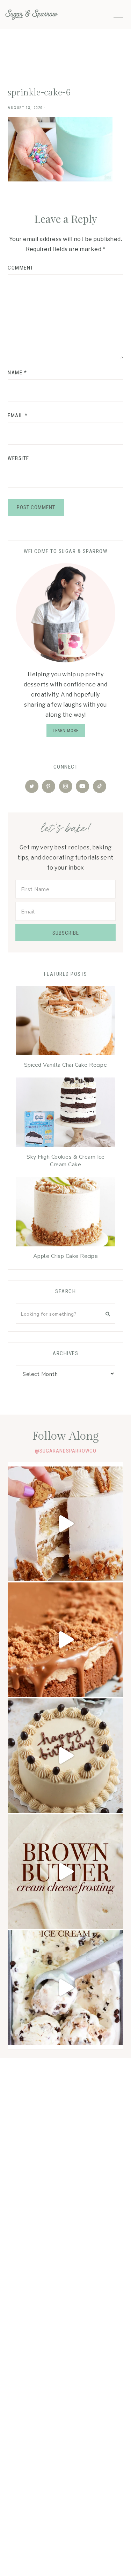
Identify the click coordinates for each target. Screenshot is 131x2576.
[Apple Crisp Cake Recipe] (65, 1214)
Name (17, 373)
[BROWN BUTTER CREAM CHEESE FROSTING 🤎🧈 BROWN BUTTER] (65, 1872)
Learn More (66, 731)
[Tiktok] (100, 786)
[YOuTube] (82, 786)
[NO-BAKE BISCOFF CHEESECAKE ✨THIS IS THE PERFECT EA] (65, 1640)
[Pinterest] (49, 786)
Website (19, 458)
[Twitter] (32, 786)
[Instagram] (66, 786)
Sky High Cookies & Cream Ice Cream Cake (65, 1161)
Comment (21, 268)
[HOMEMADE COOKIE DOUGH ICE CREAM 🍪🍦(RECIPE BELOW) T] (65, 1988)
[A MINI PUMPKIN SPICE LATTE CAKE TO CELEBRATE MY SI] (65, 1756)
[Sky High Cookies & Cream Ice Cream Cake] (65, 1114)
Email (18, 415)
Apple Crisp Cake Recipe (66, 1256)
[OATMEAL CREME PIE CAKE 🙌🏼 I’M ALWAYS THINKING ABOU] (65, 1524)
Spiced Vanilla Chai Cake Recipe (66, 1065)
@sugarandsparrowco (66, 1451)
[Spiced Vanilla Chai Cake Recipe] (65, 1022)
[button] (118, 13)
